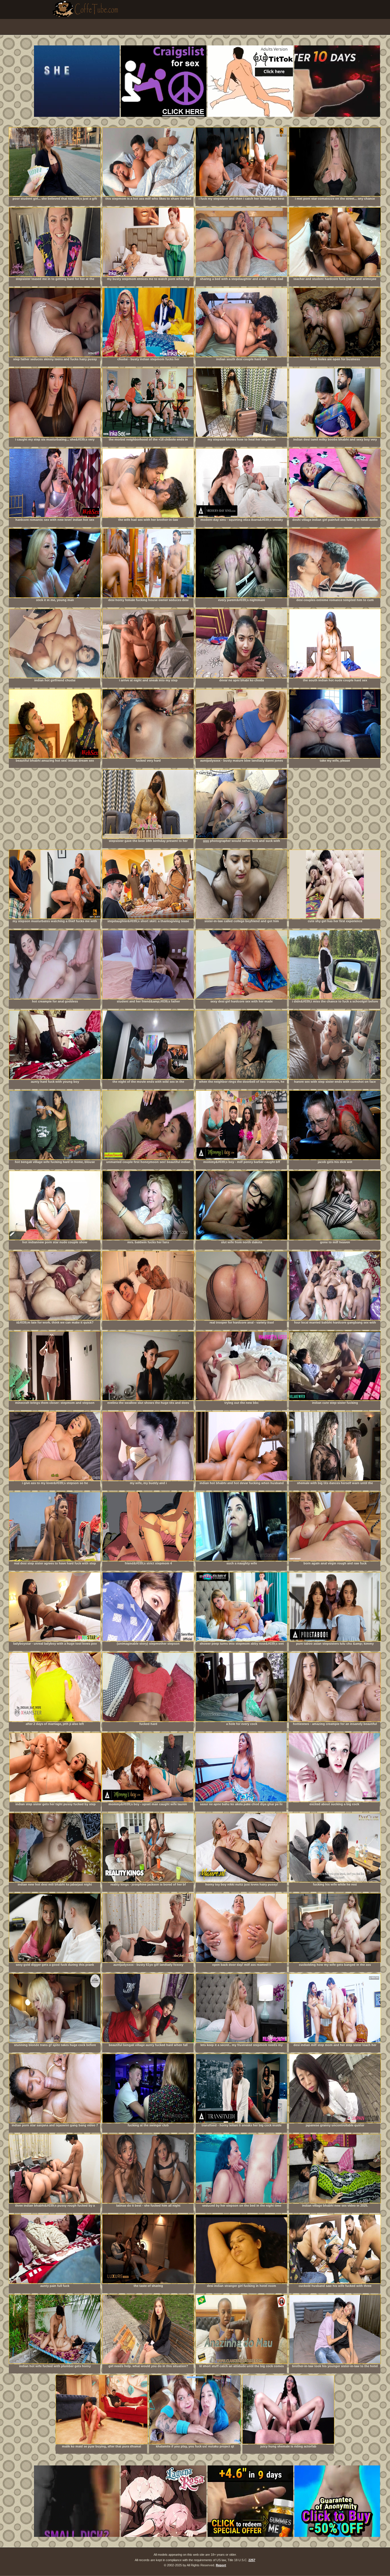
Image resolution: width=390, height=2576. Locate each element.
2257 (252, 2560)
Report (221, 2565)
